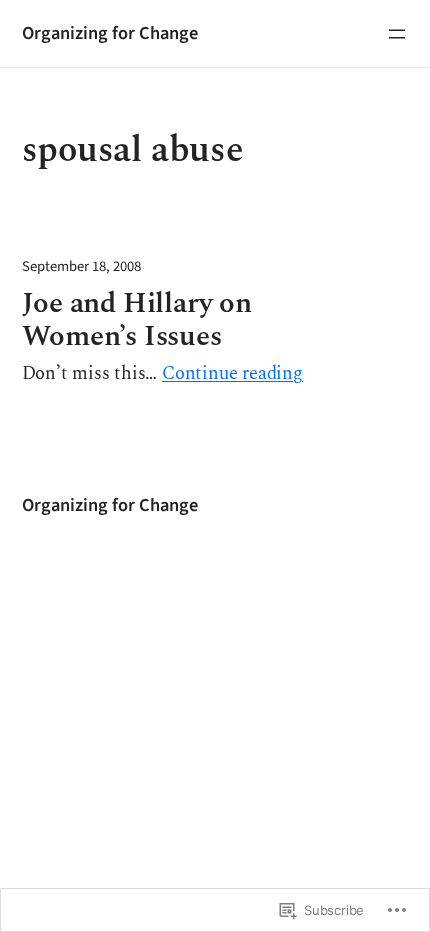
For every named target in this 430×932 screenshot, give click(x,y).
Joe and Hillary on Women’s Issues (137, 320)
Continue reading (232, 374)
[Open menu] (397, 34)
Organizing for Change (110, 33)
